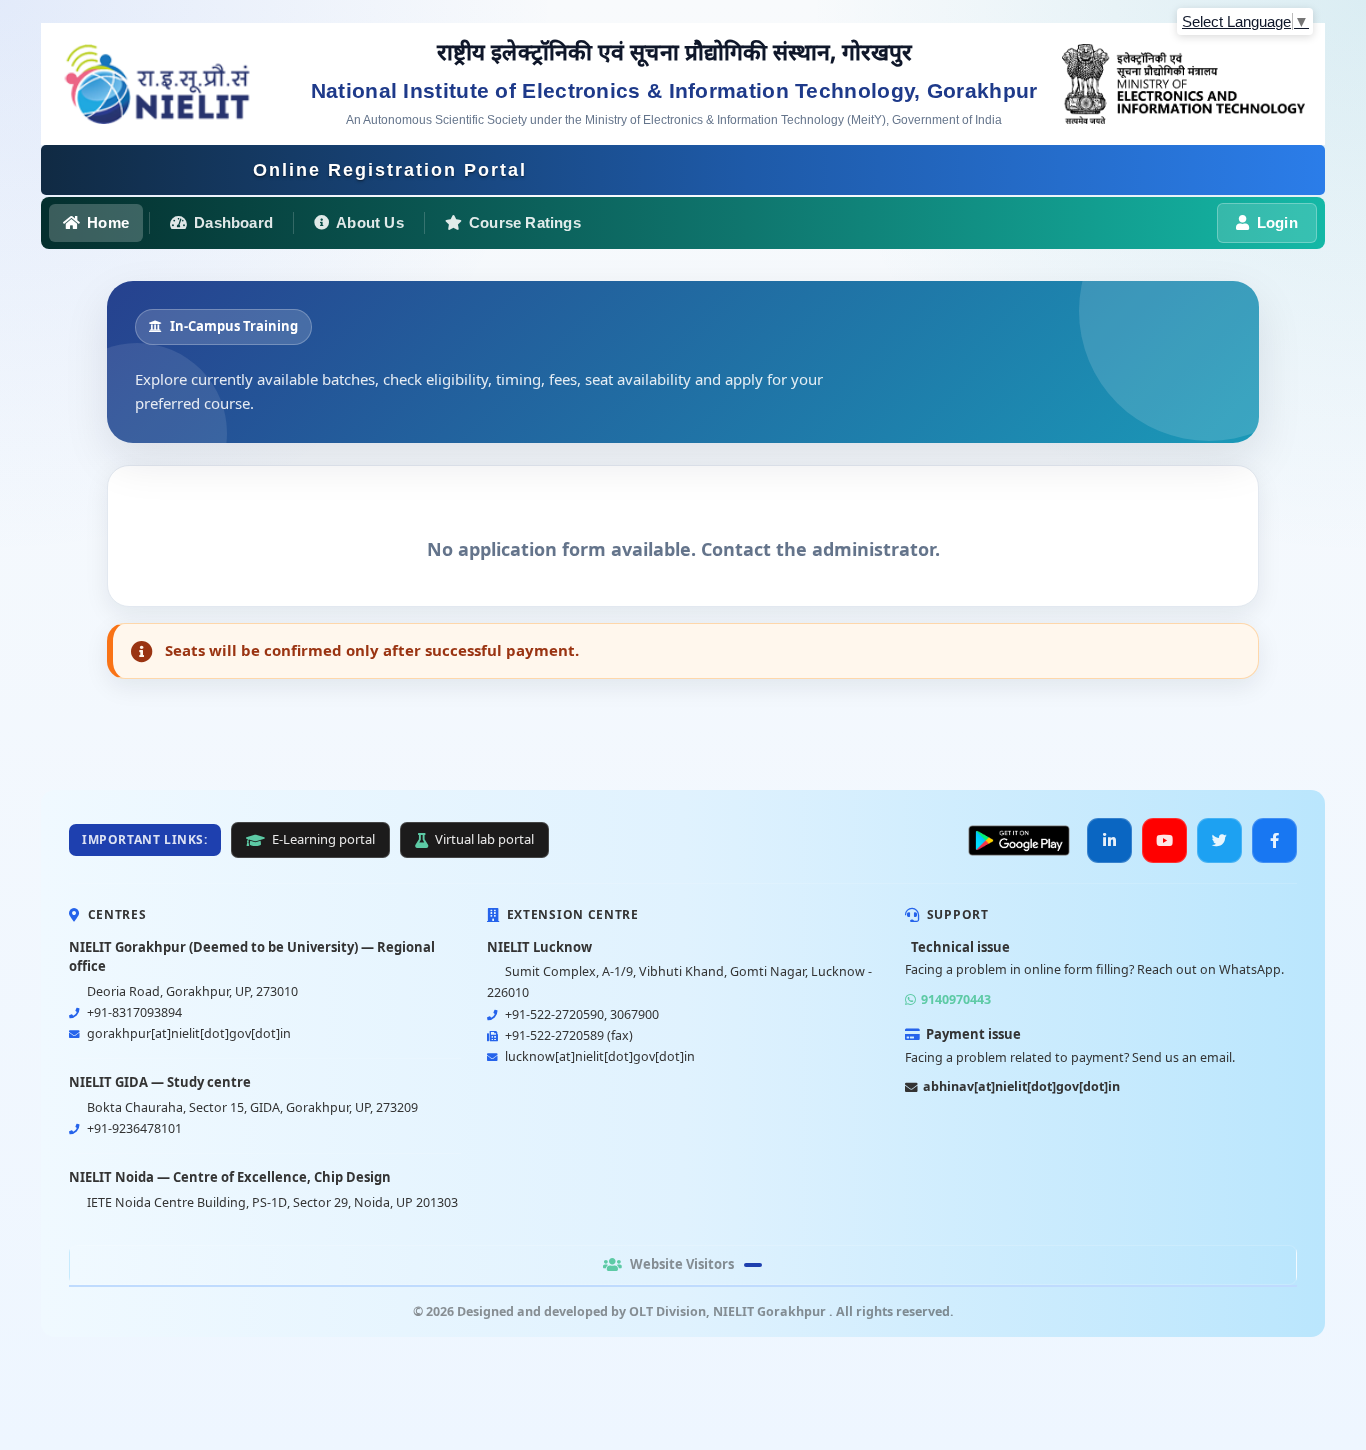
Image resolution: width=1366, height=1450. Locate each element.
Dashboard (233, 222)
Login (1278, 222)
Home (108, 222)
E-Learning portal (323, 839)
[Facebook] (1274, 840)
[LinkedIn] (1109, 840)
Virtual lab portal (484, 839)
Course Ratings (525, 222)
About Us (370, 222)
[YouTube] (1164, 840)
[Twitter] (1219, 840)
